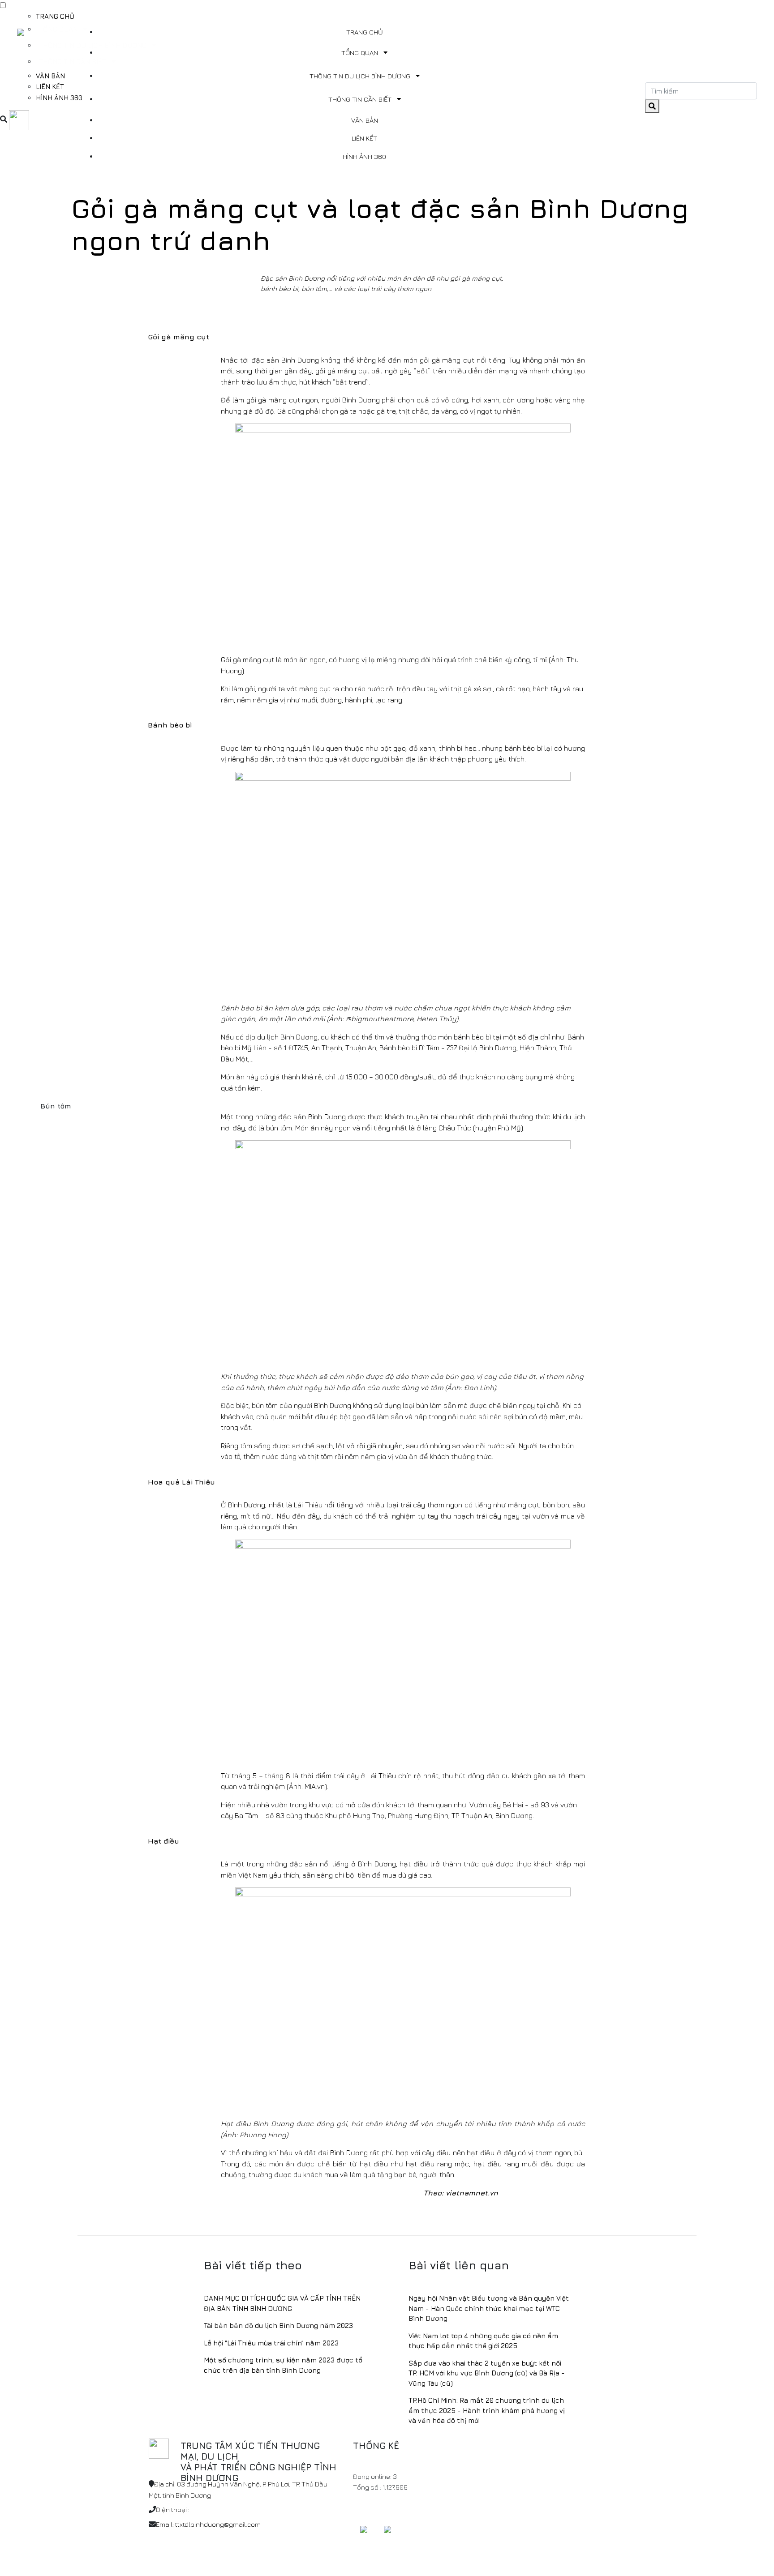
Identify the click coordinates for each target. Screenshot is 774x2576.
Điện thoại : (173, 2510)
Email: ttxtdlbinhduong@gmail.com (208, 2524)
